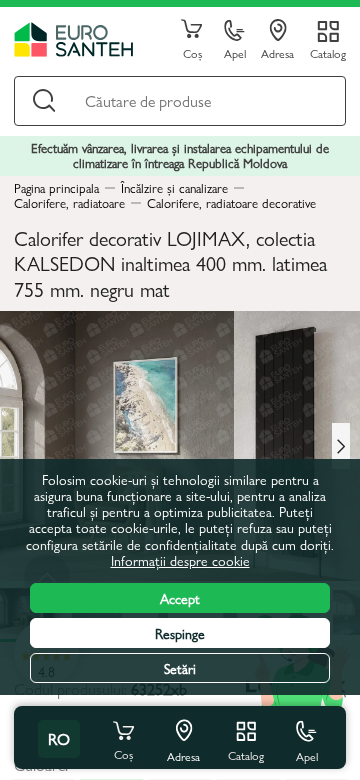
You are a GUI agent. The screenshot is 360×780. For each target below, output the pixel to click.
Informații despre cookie (180, 560)
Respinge (180, 633)
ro (59, 738)
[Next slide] (341, 446)
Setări (180, 668)
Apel (235, 52)
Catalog (328, 52)
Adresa (277, 52)
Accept (180, 598)
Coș (192, 52)
